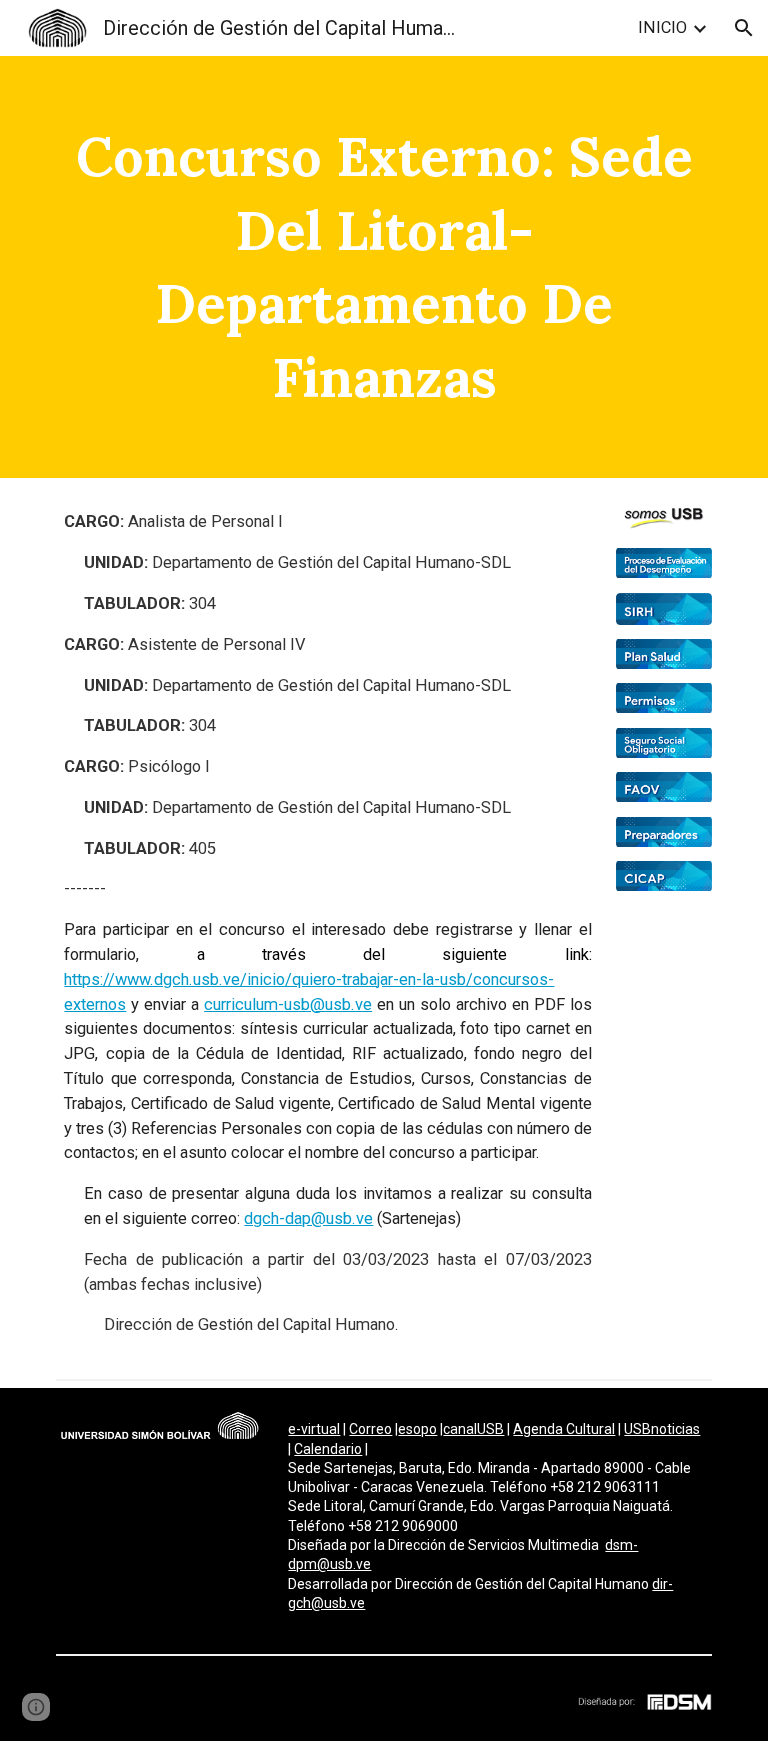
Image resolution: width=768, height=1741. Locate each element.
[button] (744, 28)
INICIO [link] (662, 27)
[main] (383, 267)
